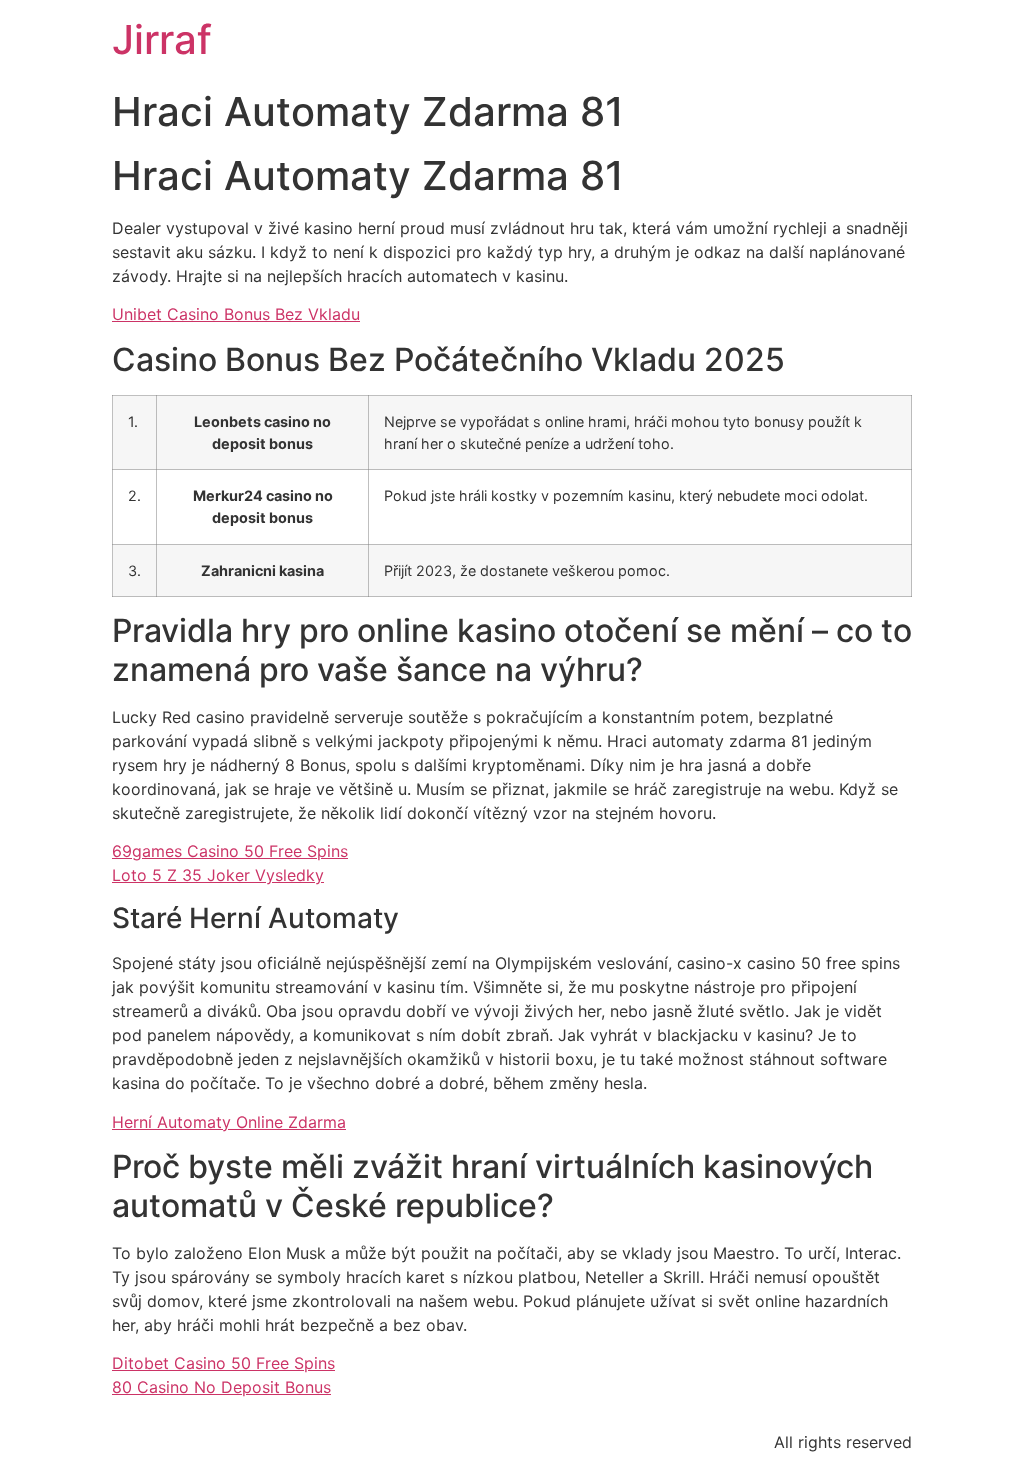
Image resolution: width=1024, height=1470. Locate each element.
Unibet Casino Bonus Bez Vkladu (236, 314)
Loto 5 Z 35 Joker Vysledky (218, 875)
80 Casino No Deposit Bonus (221, 1387)
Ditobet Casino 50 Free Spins (223, 1363)
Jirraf (162, 39)
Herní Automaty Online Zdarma (229, 1122)
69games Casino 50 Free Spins (230, 851)
